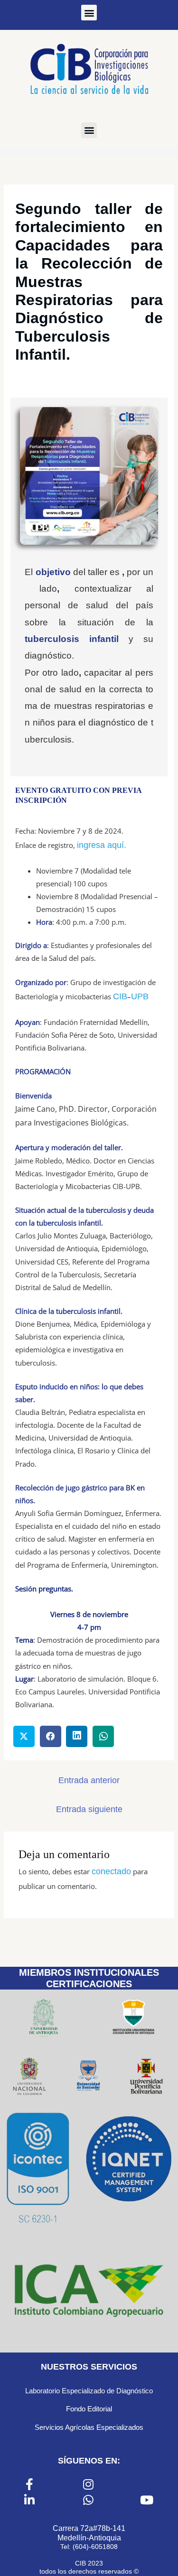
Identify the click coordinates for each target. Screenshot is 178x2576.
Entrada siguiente (89, 1809)
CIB (120, 996)
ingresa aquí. (102, 845)
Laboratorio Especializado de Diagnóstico (89, 2391)
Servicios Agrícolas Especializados (89, 2427)
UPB (140, 996)
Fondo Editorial (89, 2409)
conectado (111, 1871)
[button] (89, 13)
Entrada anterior (89, 1780)
